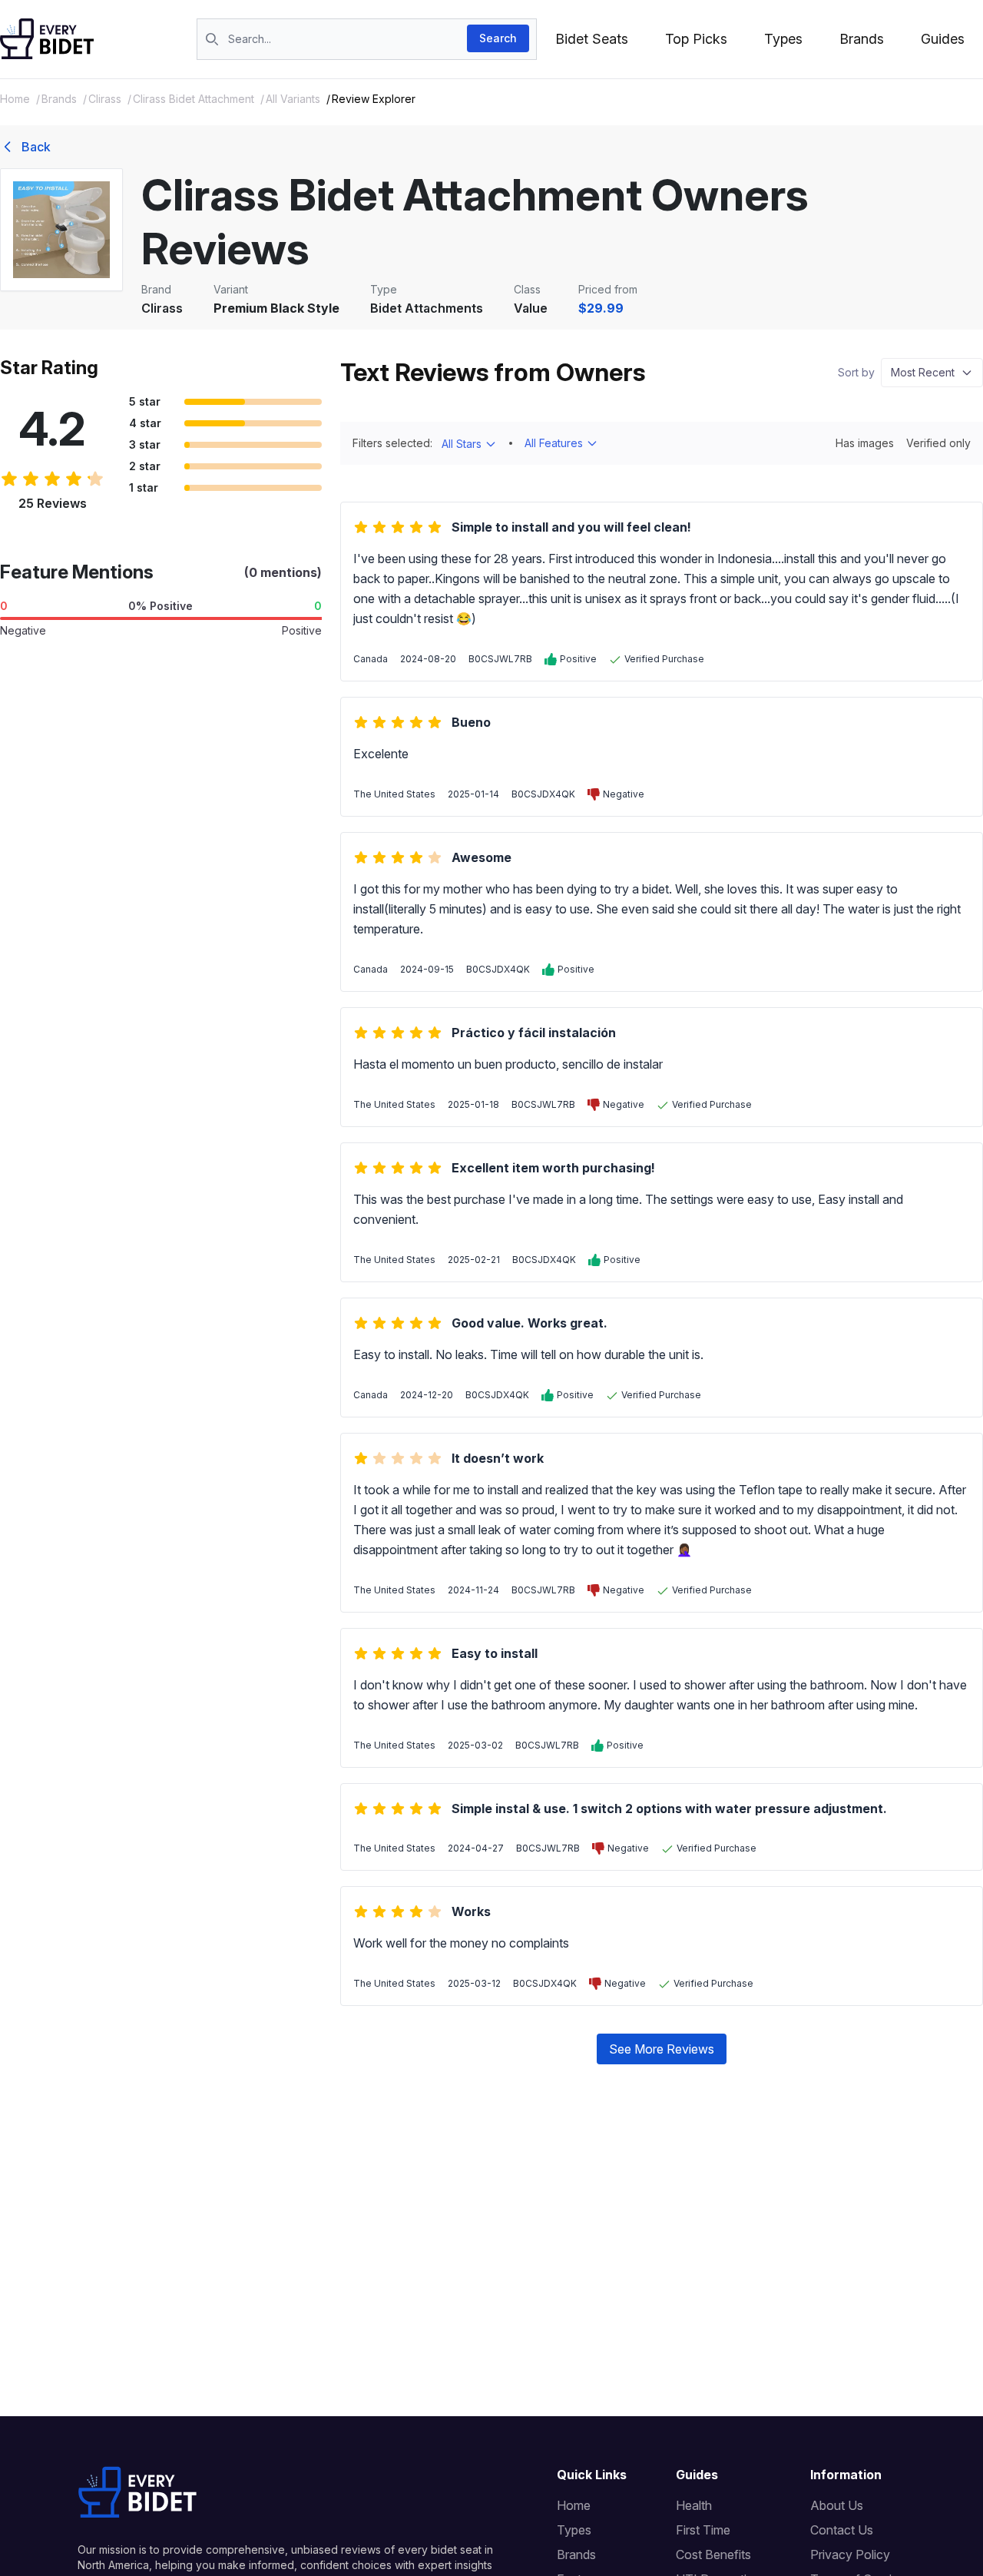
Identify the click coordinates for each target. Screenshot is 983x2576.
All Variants (293, 99)
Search (498, 38)
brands (59, 99)
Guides (943, 39)
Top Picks (696, 39)
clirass (105, 99)
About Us (837, 2505)
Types (783, 39)
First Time (703, 2530)
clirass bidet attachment (194, 99)
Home (15, 99)
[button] (932, 373)
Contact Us (842, 2530)
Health (694, 2505)
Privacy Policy (850, 2554)
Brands (862, 39)
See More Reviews (662, 2049)
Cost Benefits (713, 2554)
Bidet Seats (592, 39)
